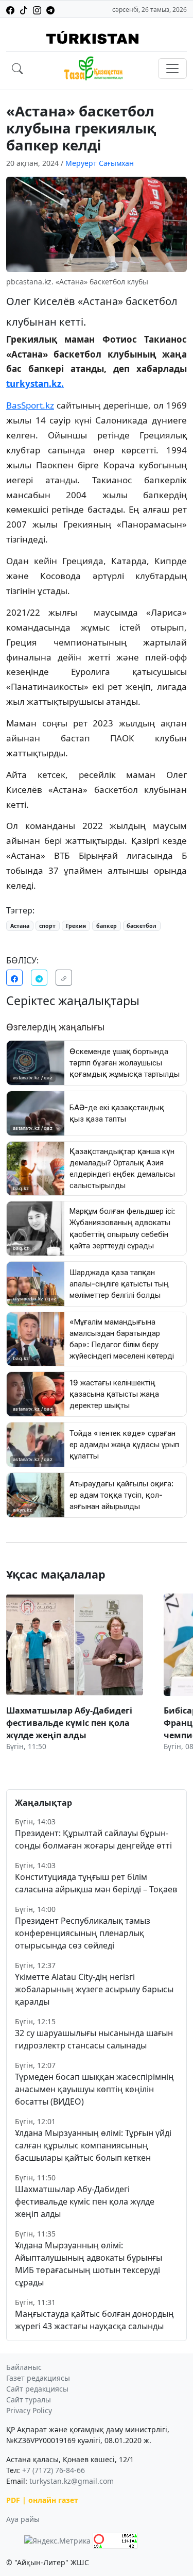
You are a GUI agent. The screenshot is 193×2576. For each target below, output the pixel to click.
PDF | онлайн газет (42, 2500)
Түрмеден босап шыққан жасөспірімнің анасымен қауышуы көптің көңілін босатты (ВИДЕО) (94, 2089)
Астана (20, 926)
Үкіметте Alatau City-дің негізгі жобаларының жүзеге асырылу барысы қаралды (94, 1989)
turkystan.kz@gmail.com (72, 2481)
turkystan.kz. (35, 384)
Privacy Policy (29, 2410)
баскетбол (142, 926)
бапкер (107, 926)
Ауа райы (23, 2519)
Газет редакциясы (38, 2378)
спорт (47, 926)
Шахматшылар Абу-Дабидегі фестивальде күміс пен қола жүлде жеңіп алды (85, 2201)
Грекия (76, 926)
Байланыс (24, 2367)
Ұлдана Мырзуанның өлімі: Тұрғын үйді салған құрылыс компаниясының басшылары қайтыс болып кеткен (93, 2145)
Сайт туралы (29, 2400)
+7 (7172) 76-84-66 (54, 2470)
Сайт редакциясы (37, 2389)
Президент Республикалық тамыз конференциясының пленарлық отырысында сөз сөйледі (83, 1933)
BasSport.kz (30, 405)
